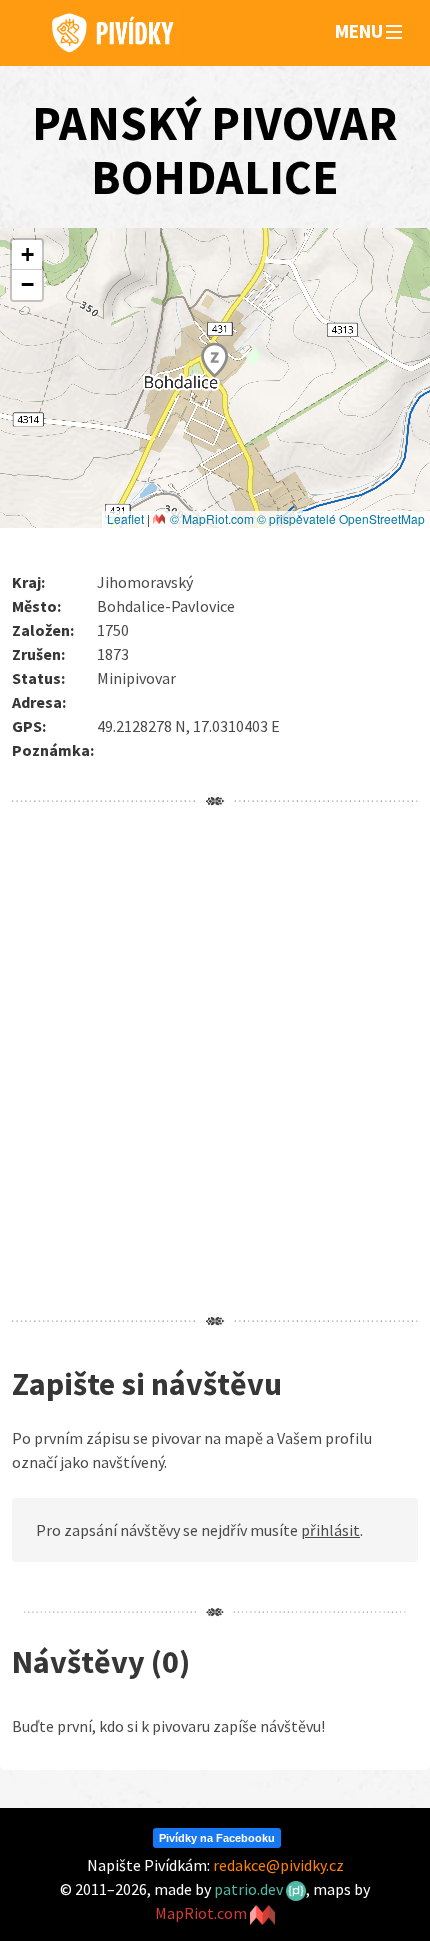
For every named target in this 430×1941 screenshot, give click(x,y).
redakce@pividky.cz (278, 1865)
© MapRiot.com (212, 518)
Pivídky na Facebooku (217, 1838)
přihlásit (330, 1530)
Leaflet (125, 518)
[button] (394, 33)
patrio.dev (250, 1889)
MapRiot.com (202, 1913)
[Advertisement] (215, 1061)
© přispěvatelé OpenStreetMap (341, 518)
